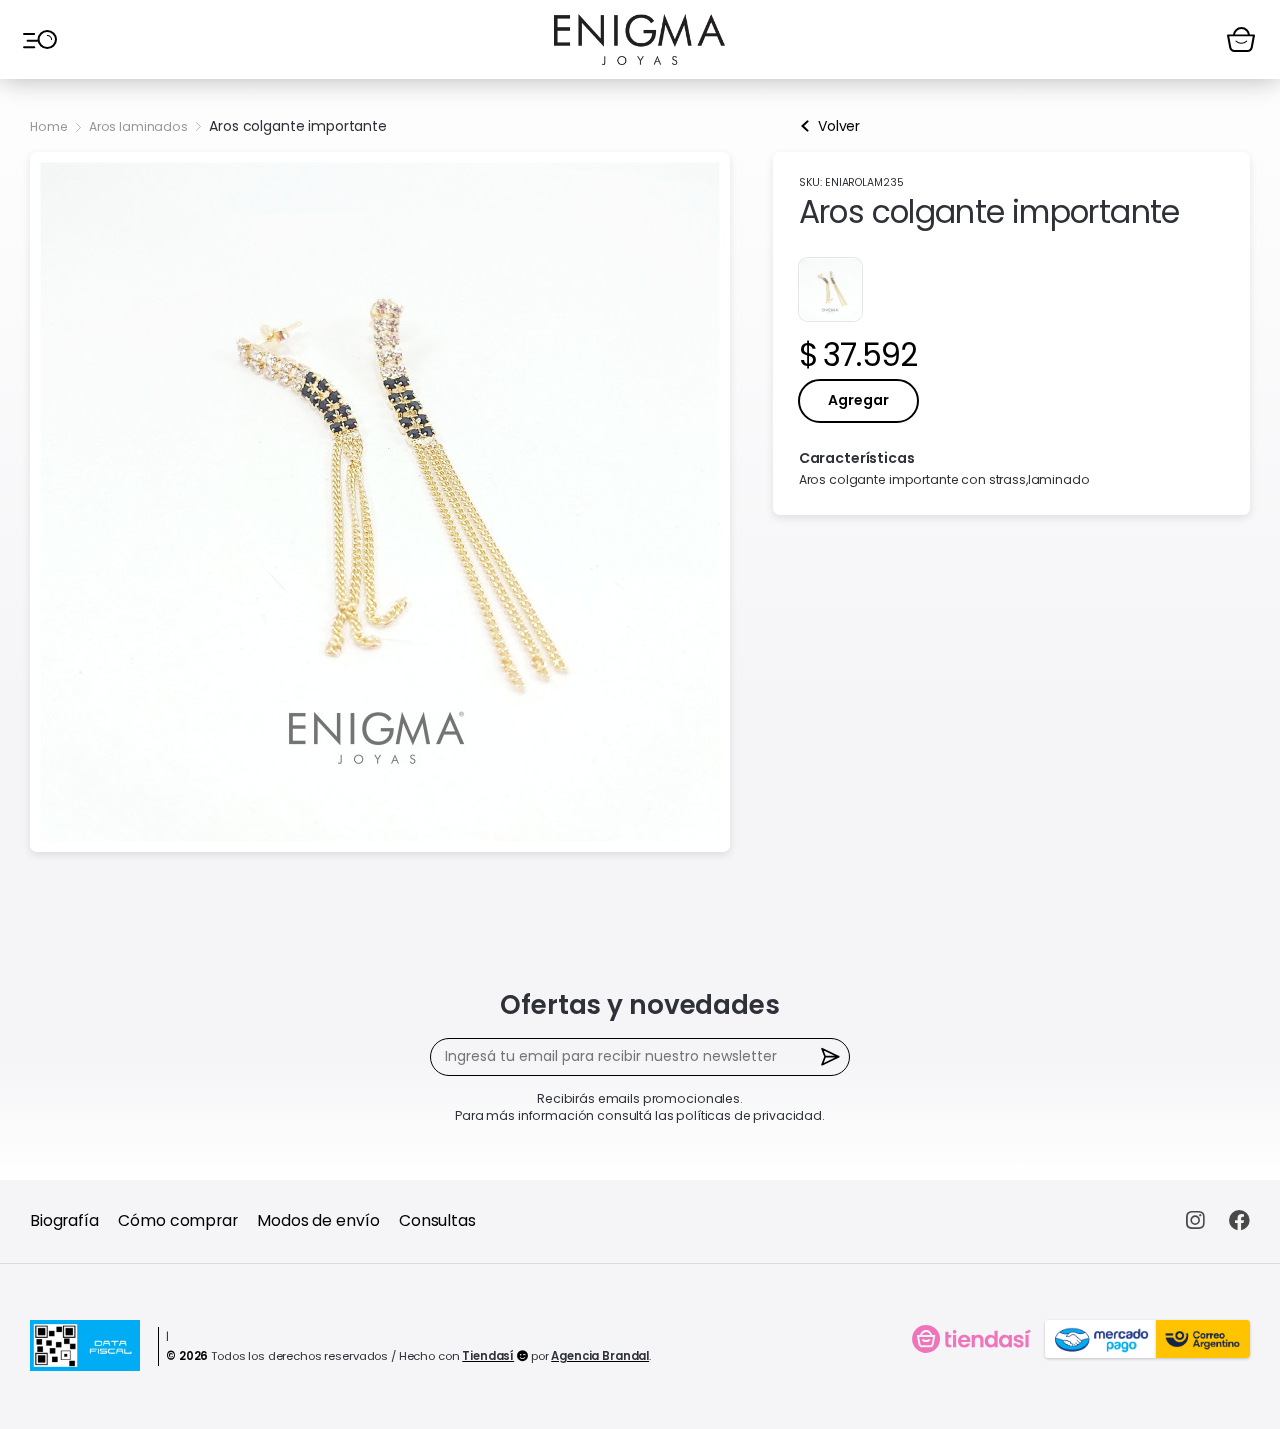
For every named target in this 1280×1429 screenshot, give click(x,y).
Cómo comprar (177, 1220)
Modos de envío (318, 1220)
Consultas (437, 1220)
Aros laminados (138, 126)
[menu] (39, 39)
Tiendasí (488, 1356)
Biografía (64, 1220)
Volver (839, 126)
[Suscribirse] (831, 1057)
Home (48, 126)
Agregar (858, 400)
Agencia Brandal (600, 1356)
